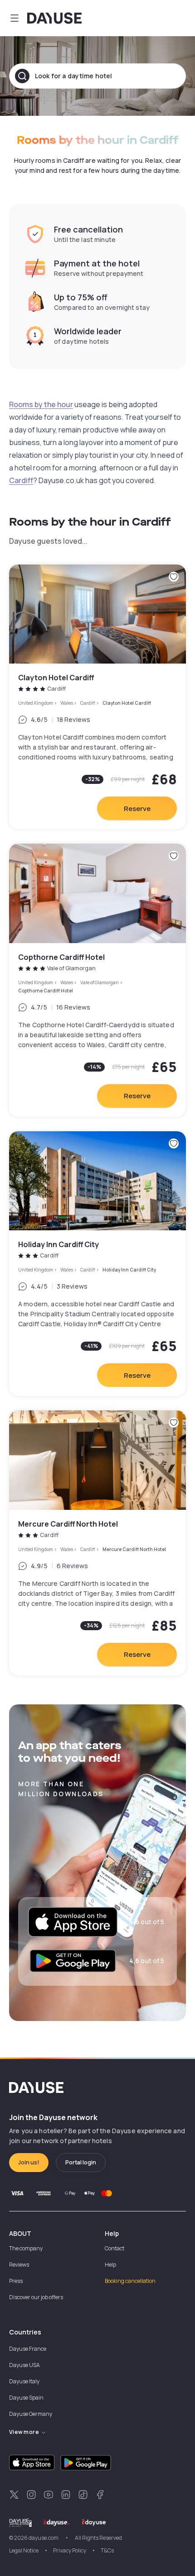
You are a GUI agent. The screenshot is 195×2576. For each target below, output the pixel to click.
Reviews (19, 2265)
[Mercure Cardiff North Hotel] (97, 1543)
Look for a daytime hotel (73, 76)
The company (26, 2248)
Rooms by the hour (41, 404)
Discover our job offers (36, 2297)
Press (16, 2281)
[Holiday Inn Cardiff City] (97, 1264)
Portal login (81, 2162)
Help (110, 2265)
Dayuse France (28, 2349)
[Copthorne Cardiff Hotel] (97, 980)
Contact (115, 2248)
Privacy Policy (70, 2550)
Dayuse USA (24, 2365)
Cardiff (21, 480)
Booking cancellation (130, 2281)
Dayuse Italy (24, 2381)
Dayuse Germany (31, 2414)
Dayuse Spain (26, 2398)
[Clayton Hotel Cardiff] (97, 697)
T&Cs (107, 2550)
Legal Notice (24, 2550)
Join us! (29, 2162)
